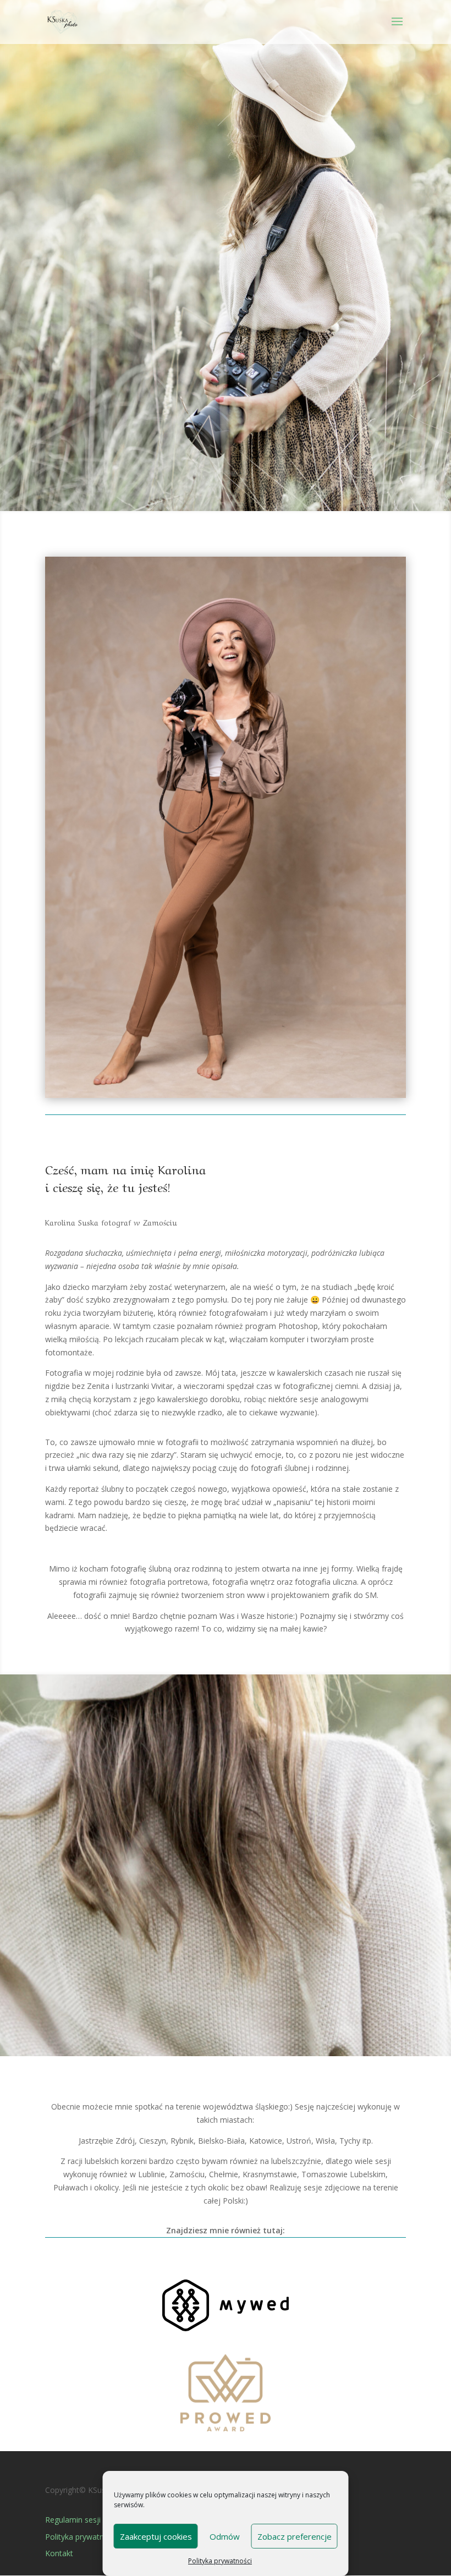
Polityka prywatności (220, 2561)
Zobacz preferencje (295, 2536)
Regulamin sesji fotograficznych (102, 2520)
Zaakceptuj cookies (156, 2536)
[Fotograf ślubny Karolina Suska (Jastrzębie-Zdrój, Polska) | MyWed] (226, 2328)
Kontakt (59, 2553)
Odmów (225, 2536)
